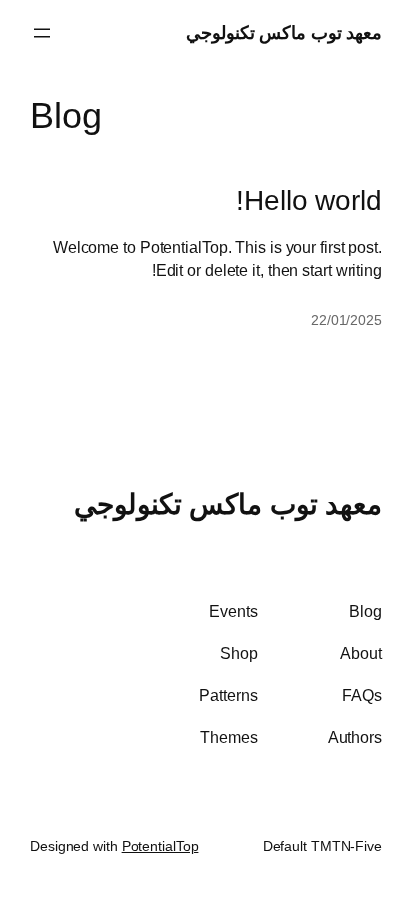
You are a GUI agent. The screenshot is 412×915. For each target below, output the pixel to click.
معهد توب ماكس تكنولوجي (284, 32)
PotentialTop (160, 846)
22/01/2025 (346, 320)
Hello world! (309, 200)
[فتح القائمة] (42, 33)
